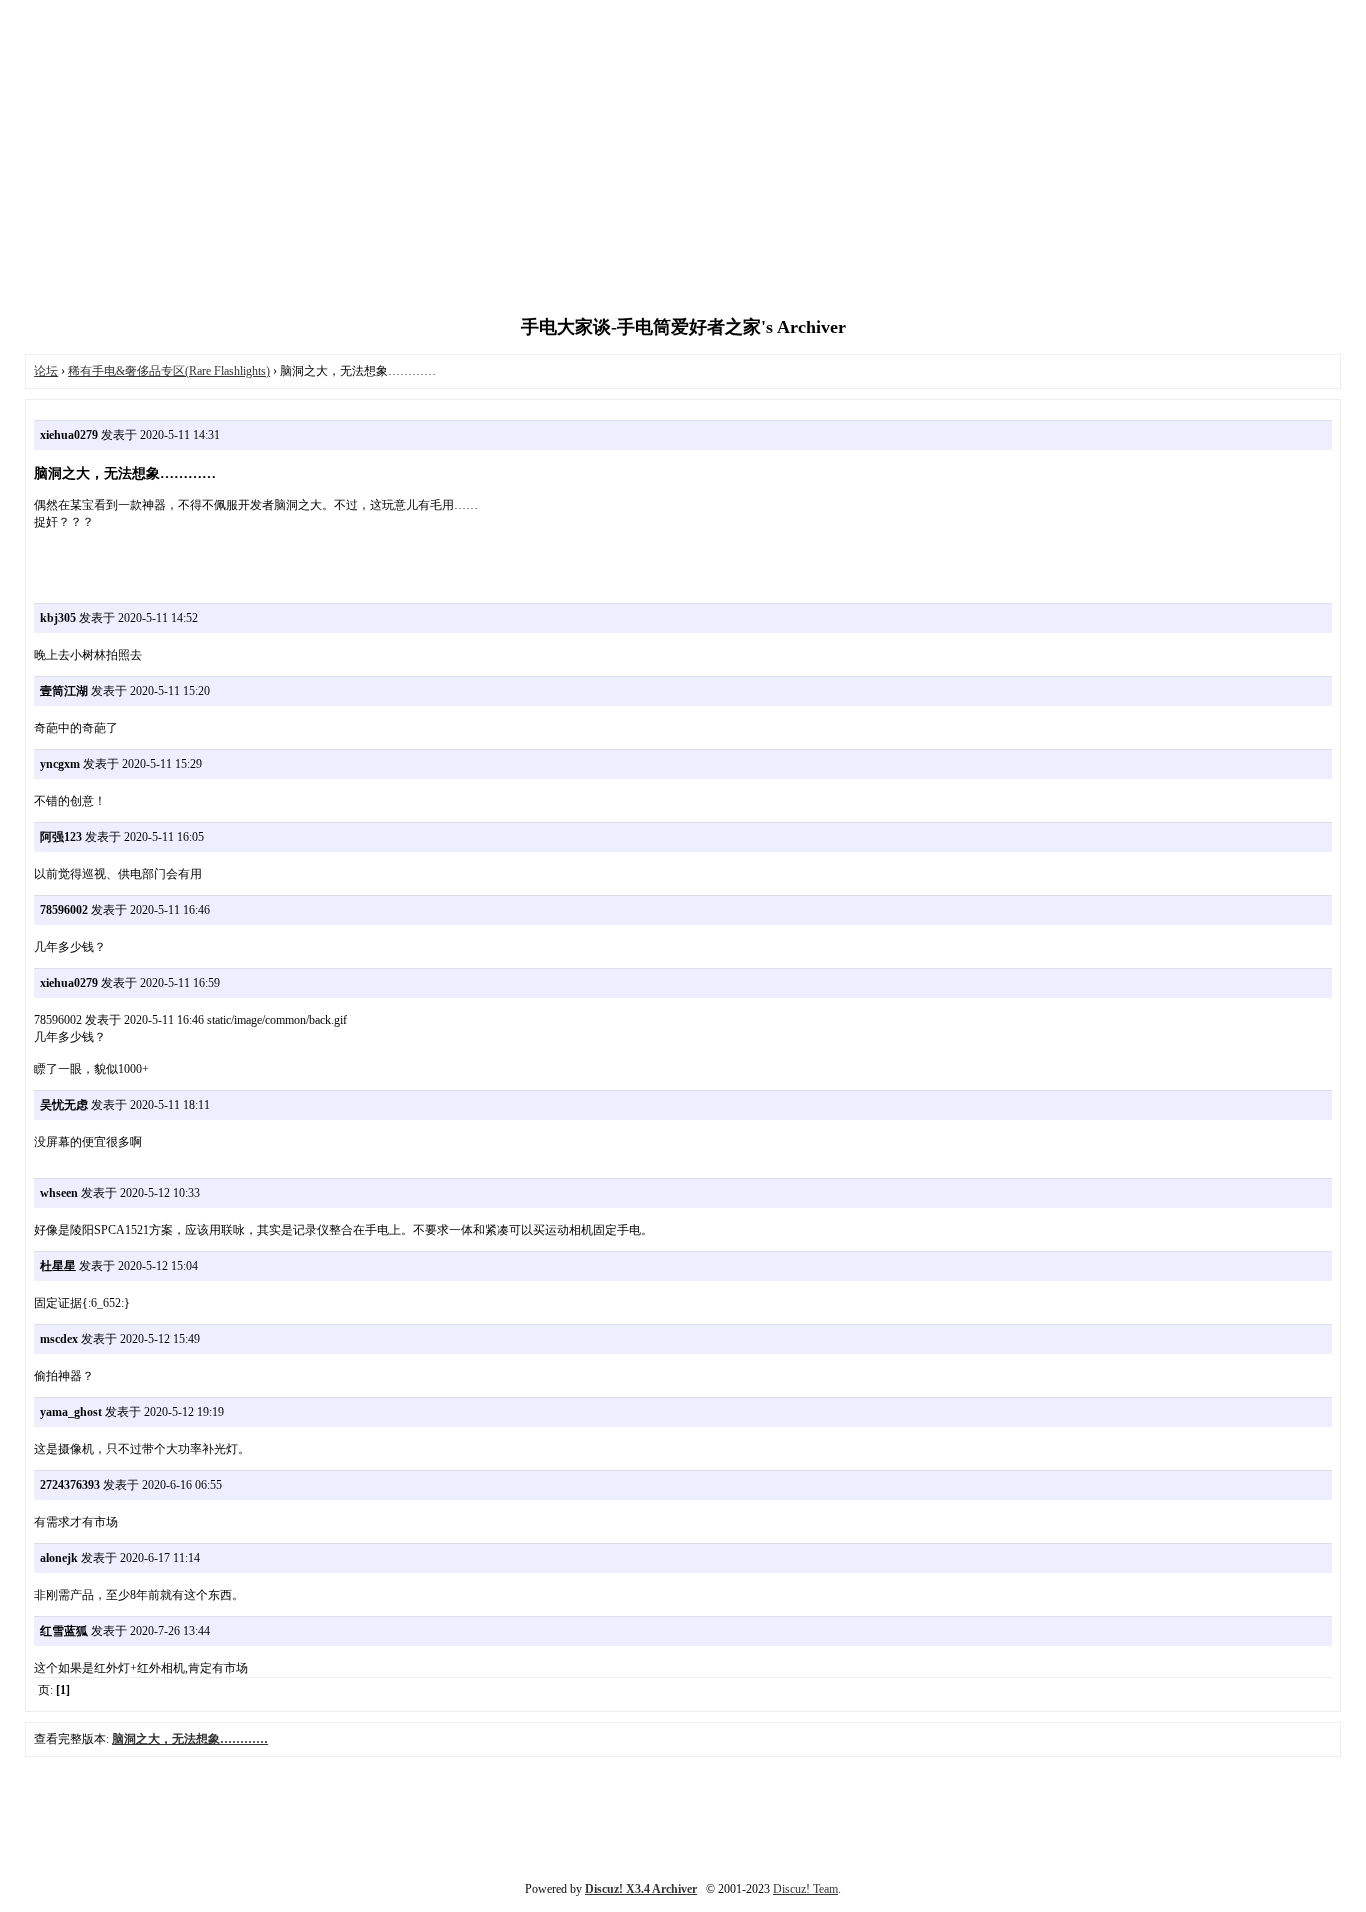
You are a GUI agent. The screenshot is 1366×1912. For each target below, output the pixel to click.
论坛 (46, 371)
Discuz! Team (805, 1889)
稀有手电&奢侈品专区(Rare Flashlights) (169, 371)
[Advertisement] (683, 160)
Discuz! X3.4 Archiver (641, 1889)
